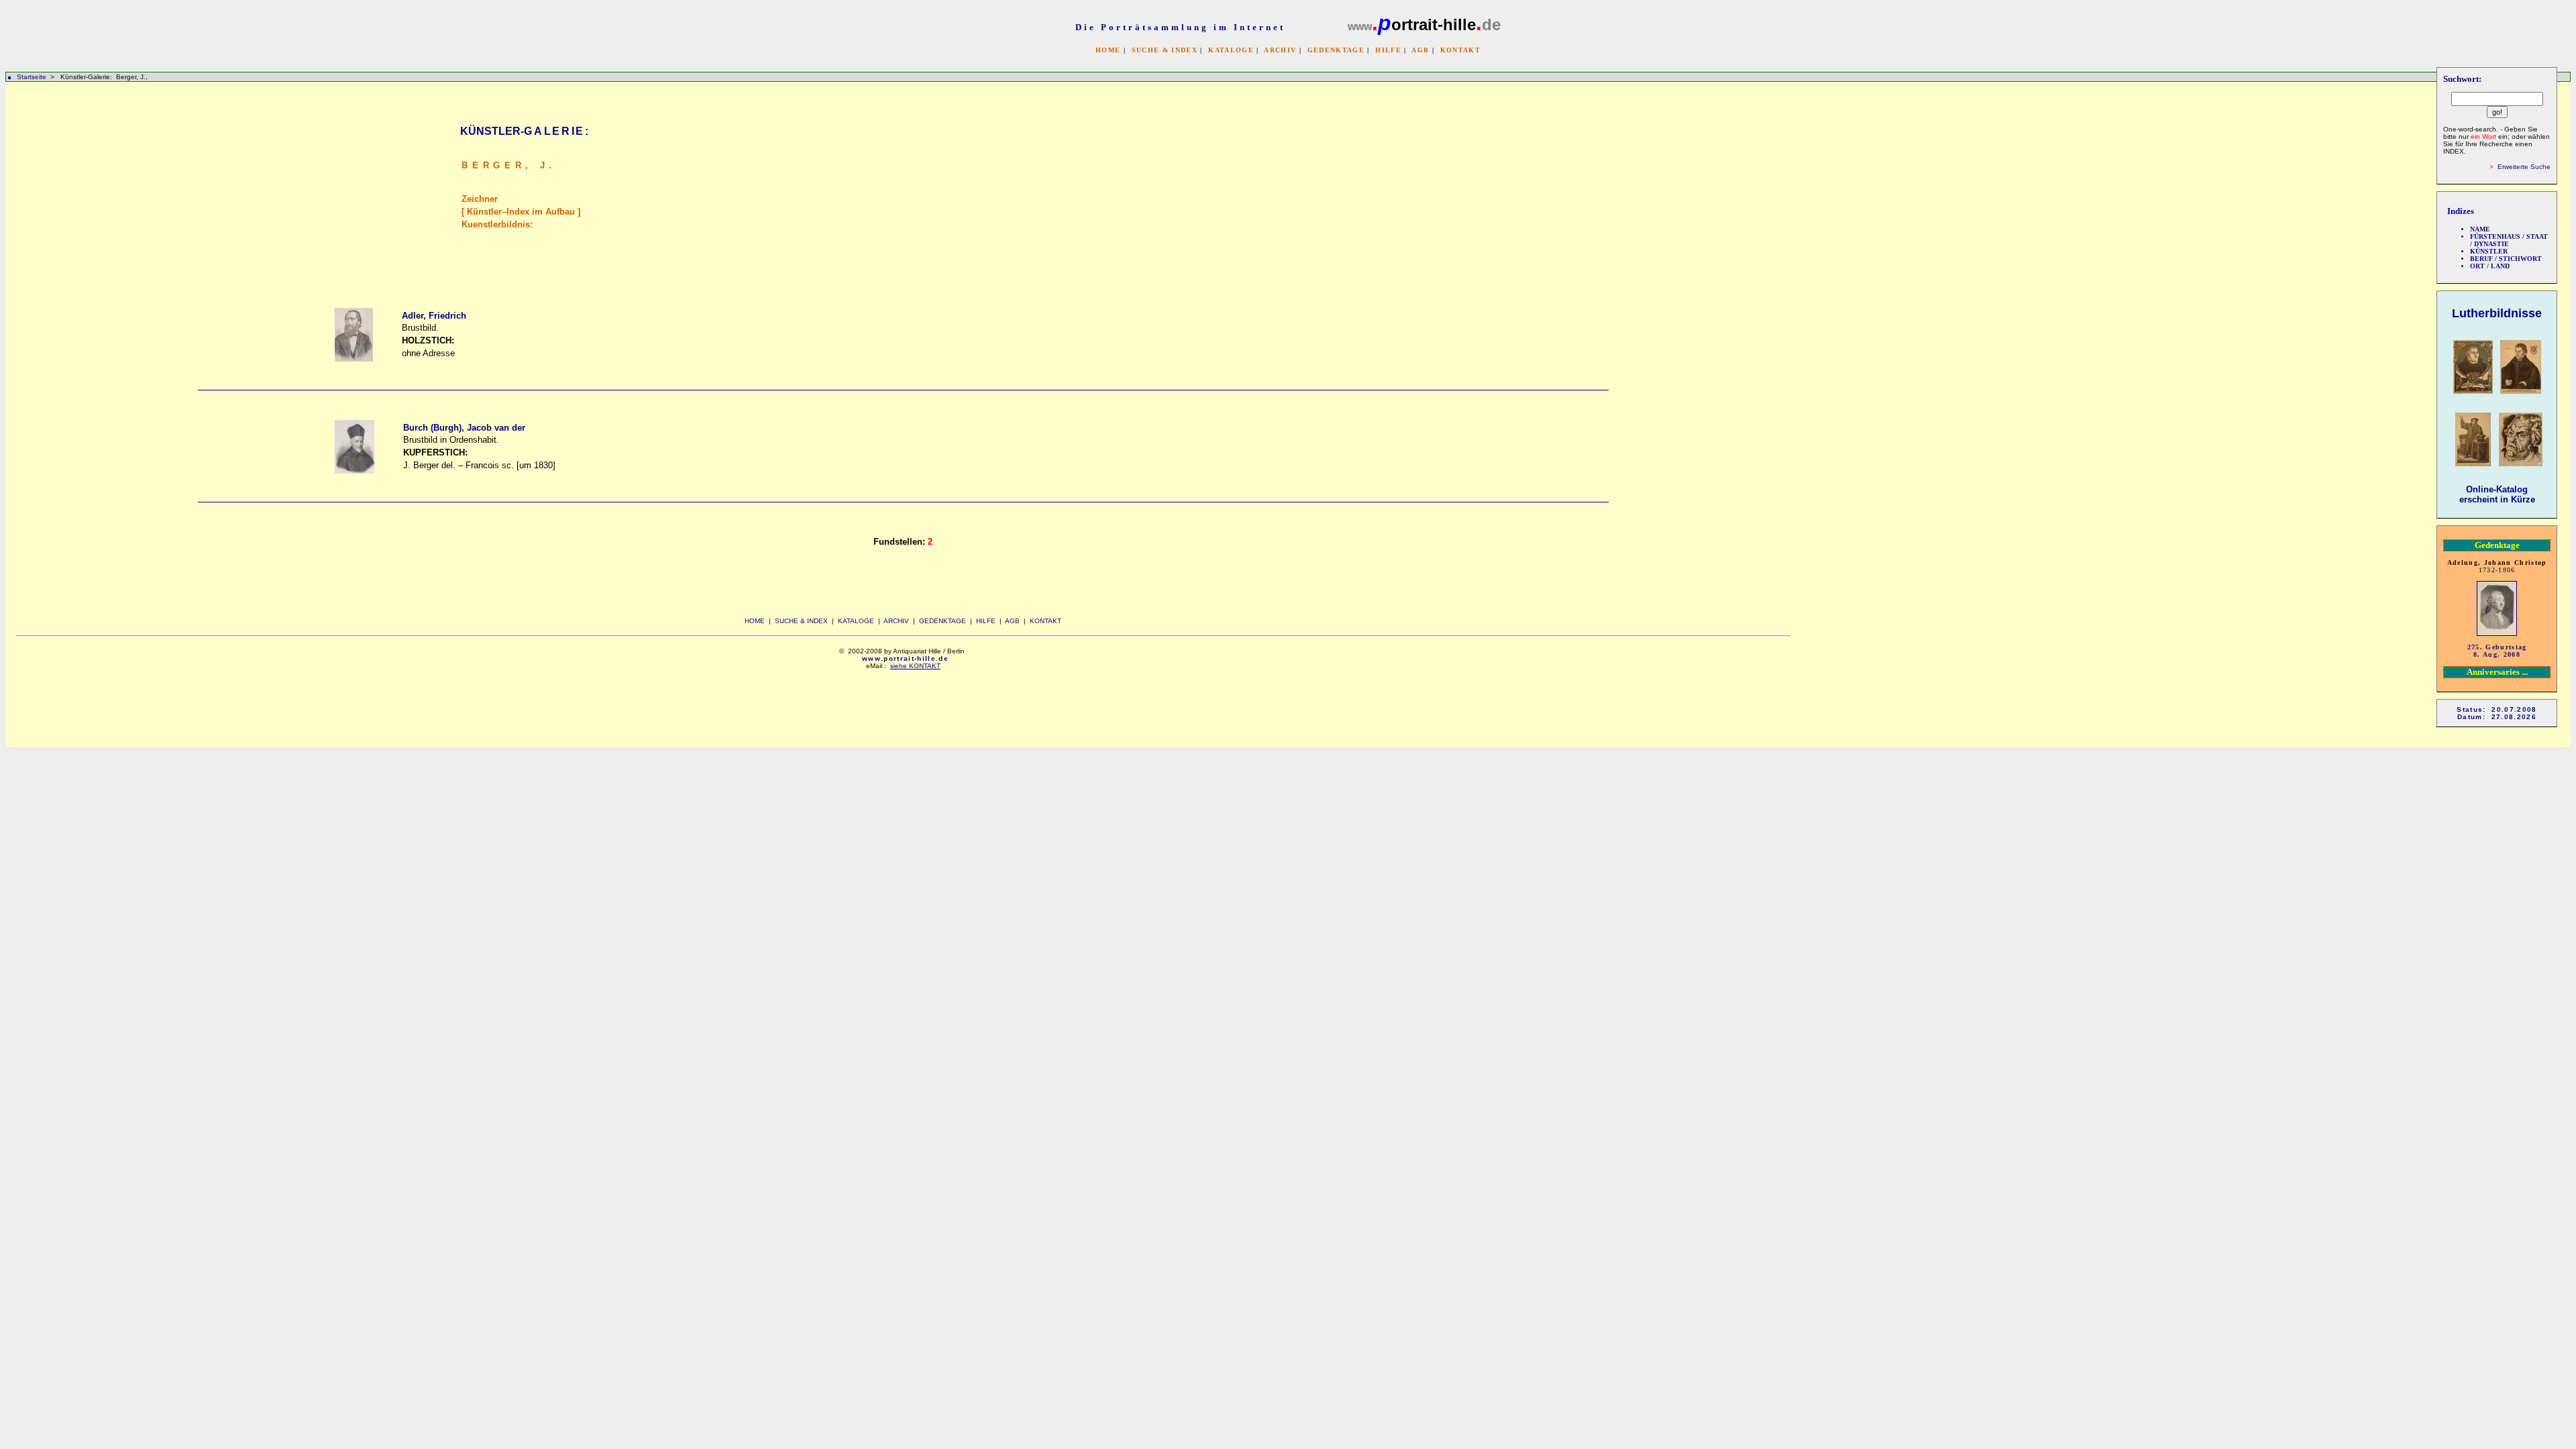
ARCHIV (1280, 50)
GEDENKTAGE (1336, 50)
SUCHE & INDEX (1165, 50)
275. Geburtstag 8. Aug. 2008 (2497, 651)
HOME (1108, 50)
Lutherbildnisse (2497, 313)
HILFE (1388, 50)
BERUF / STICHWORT (2506, 259)
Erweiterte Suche (2524, 167)
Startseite (32, 77)
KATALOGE (1231, 50)
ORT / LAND (2490, 266)
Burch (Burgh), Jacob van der (464, 428)
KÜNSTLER (2489, 251)
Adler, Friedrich (434, 316)
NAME (2480, 229)
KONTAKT (1460, 50)
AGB (1420, 50)
